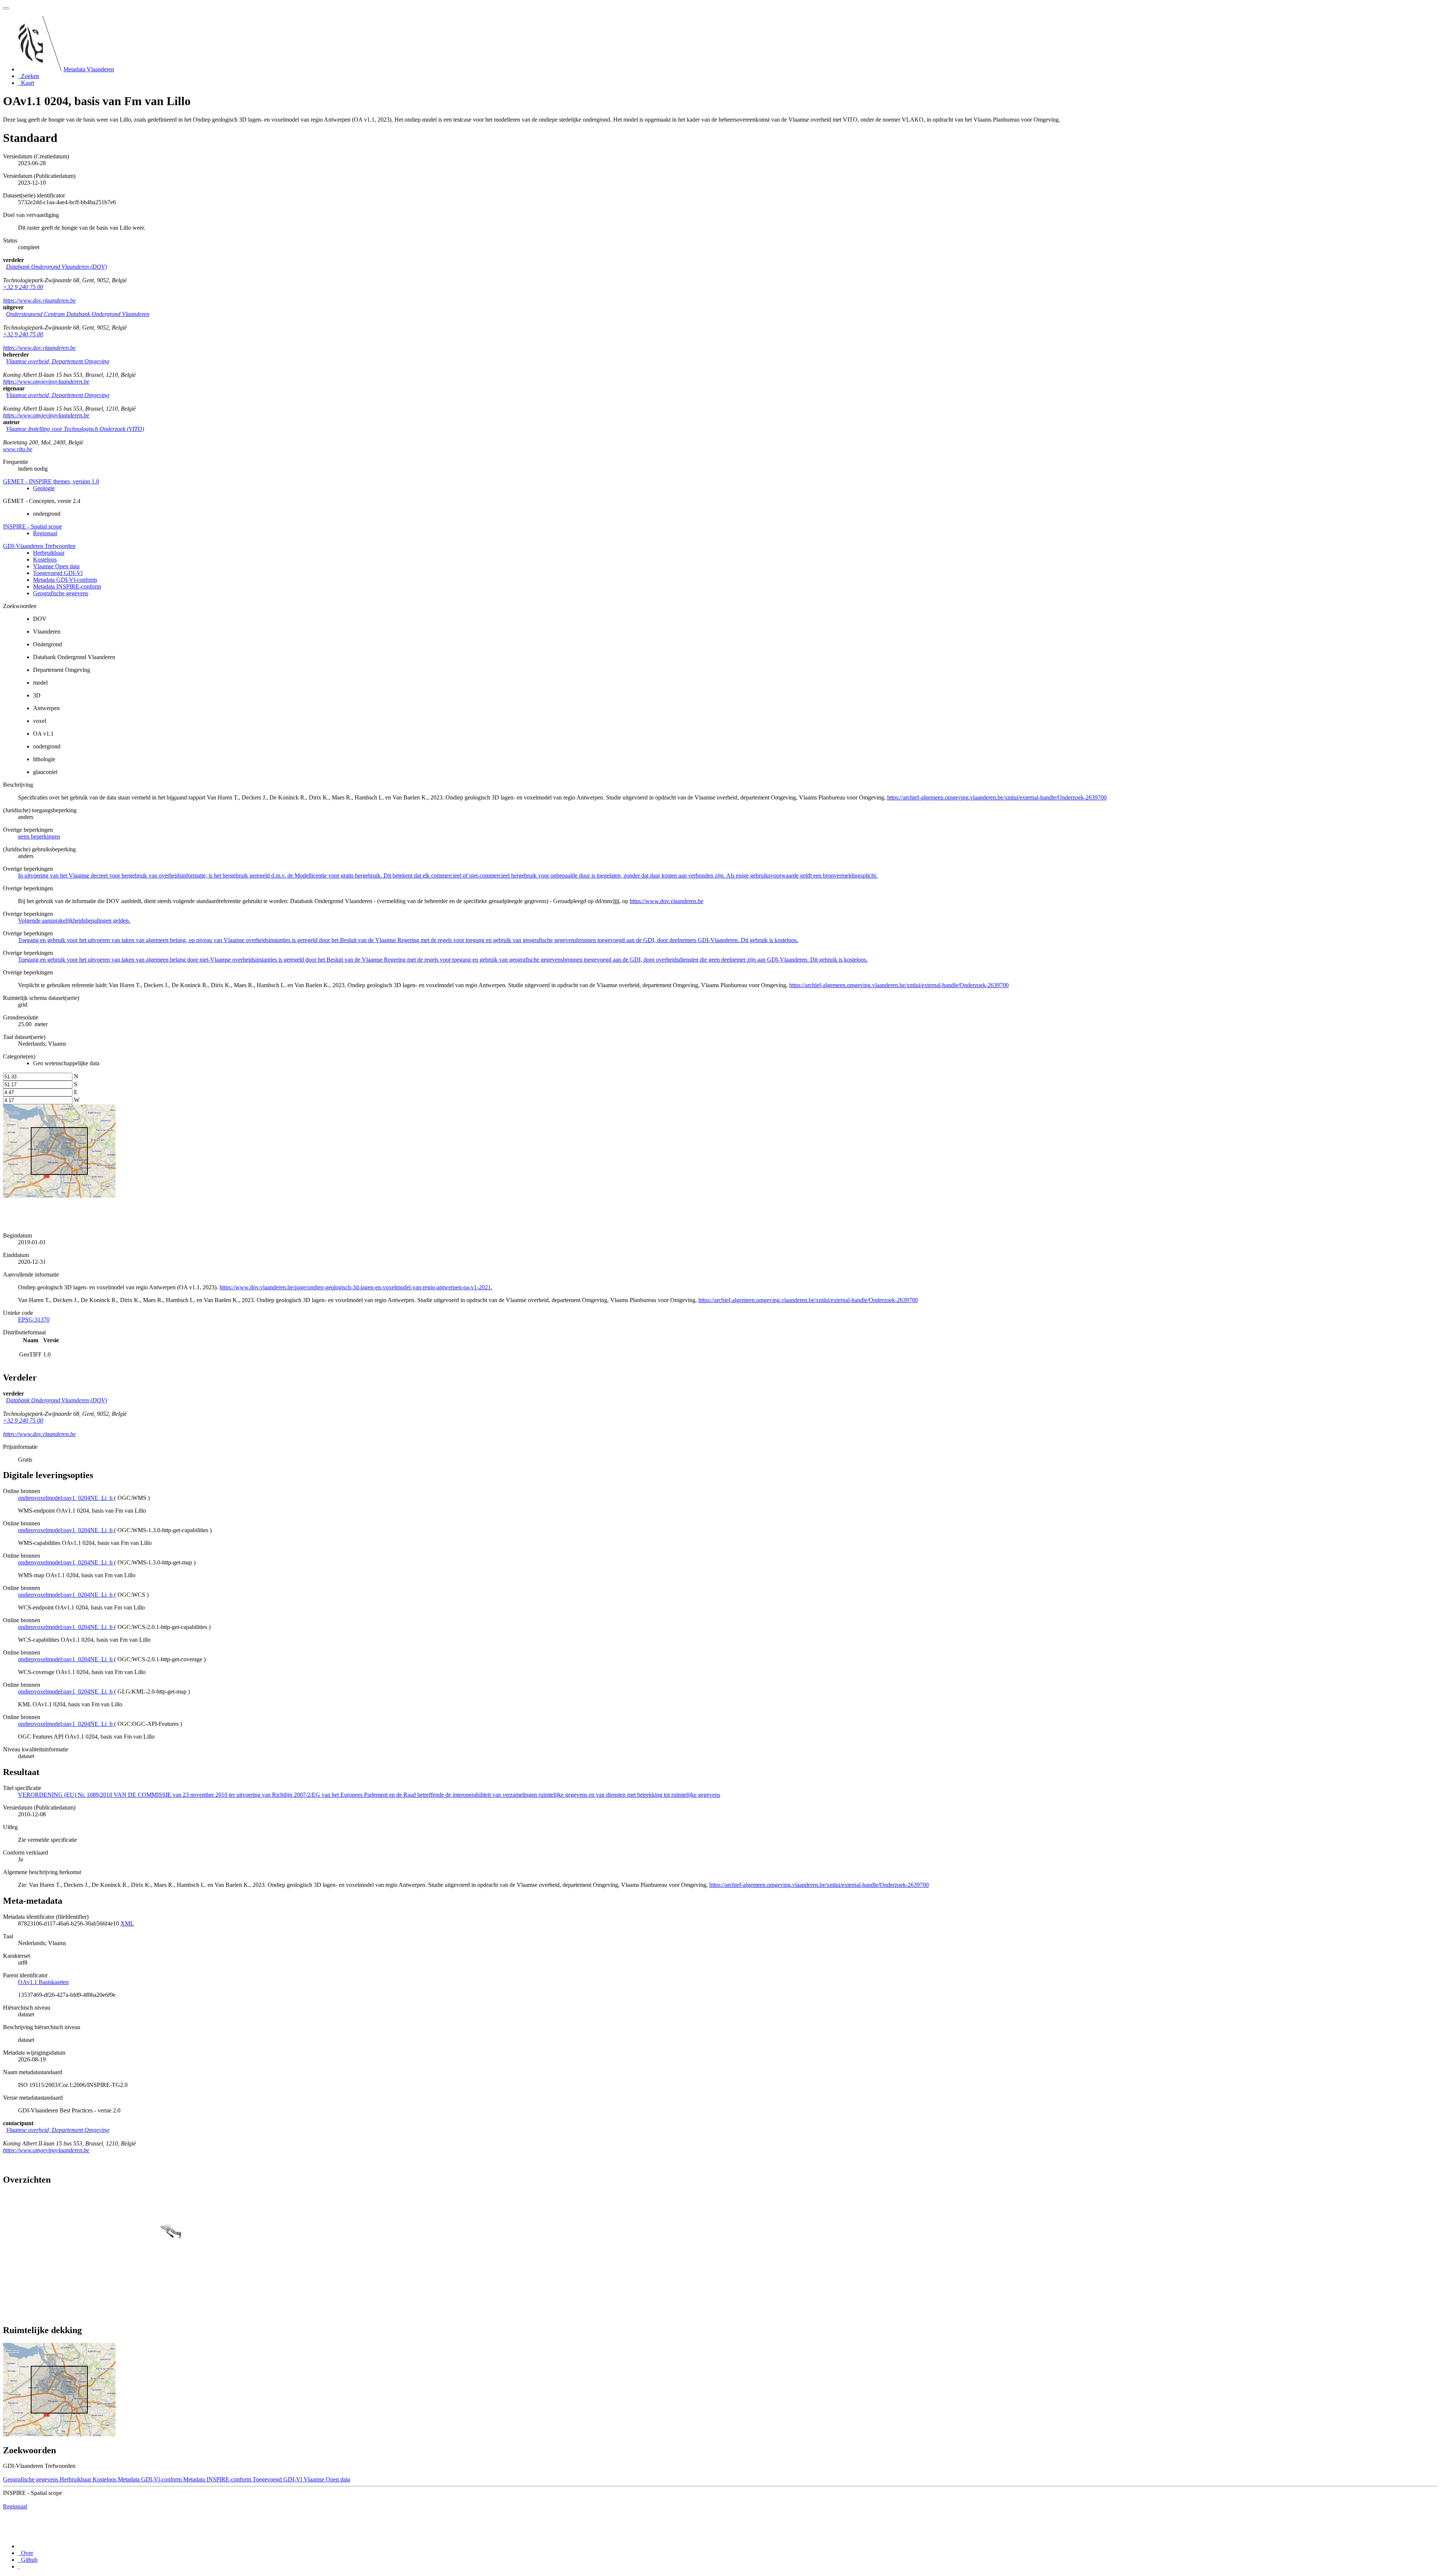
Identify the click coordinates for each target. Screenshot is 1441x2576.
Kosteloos (45, 559)
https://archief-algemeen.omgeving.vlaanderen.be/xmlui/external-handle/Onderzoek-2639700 (997, 797)
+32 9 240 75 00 (23, 287)
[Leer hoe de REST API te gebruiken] (19, 2566)
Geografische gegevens (61, 593)
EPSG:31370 (34, 1320)
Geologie (44, 488)
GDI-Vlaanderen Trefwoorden (39, 546)
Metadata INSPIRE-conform (67, 586)
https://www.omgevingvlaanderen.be (46, 382)
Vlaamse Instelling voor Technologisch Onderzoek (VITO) (75, 429)
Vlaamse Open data (56, 566)
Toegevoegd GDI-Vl (58, 573)
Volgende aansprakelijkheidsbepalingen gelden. (74, 921)
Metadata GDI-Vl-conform (65, 580)
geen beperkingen (39, 836)
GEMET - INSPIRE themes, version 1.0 (51, 481)
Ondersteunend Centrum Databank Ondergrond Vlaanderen (78, 314)
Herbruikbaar (49, 553)
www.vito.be (18, 449)
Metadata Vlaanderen (89, 69)
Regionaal (45, 533)
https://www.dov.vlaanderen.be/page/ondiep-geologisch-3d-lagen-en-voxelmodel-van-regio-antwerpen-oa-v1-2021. (356, 1287)
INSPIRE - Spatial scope (32, 526)
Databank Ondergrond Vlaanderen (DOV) (56, 267)
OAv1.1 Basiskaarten (43, 1982)
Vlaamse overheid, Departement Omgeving (58, 361)
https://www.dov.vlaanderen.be (39, 300)
